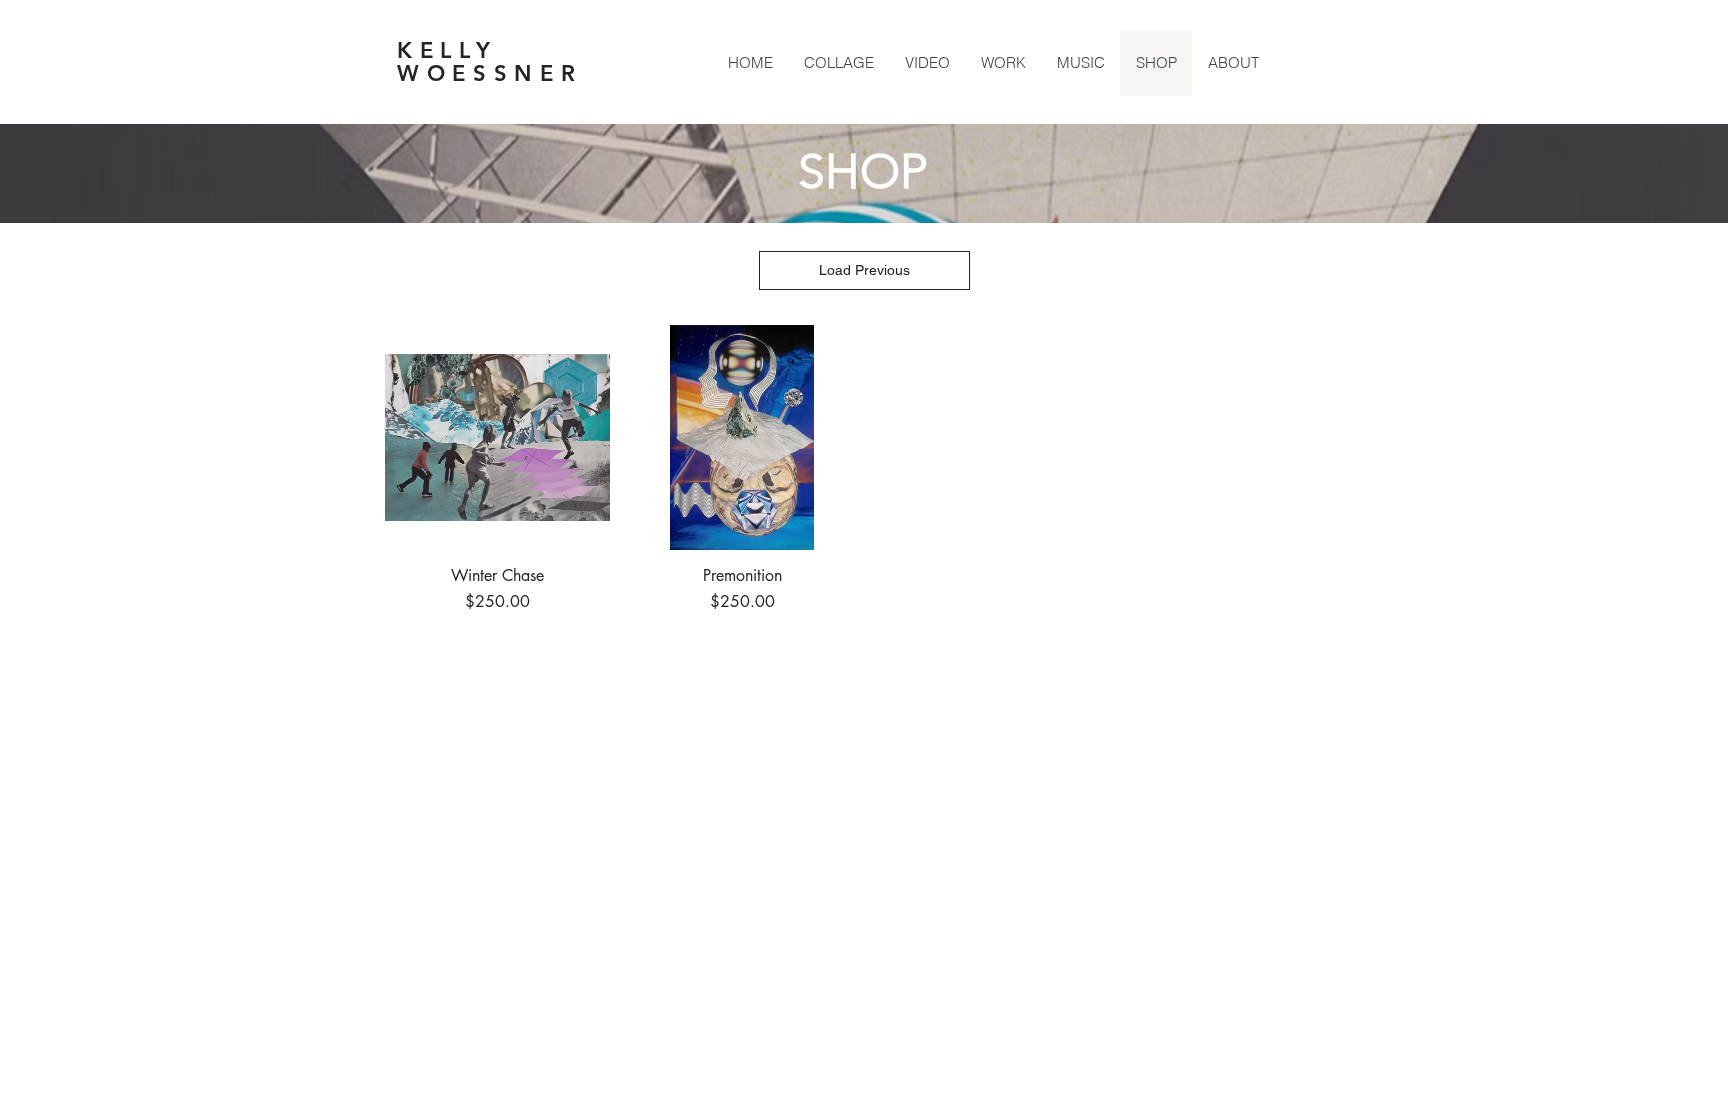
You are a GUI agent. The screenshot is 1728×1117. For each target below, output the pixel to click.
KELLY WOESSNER (490, 62)
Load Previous (864, 270)
